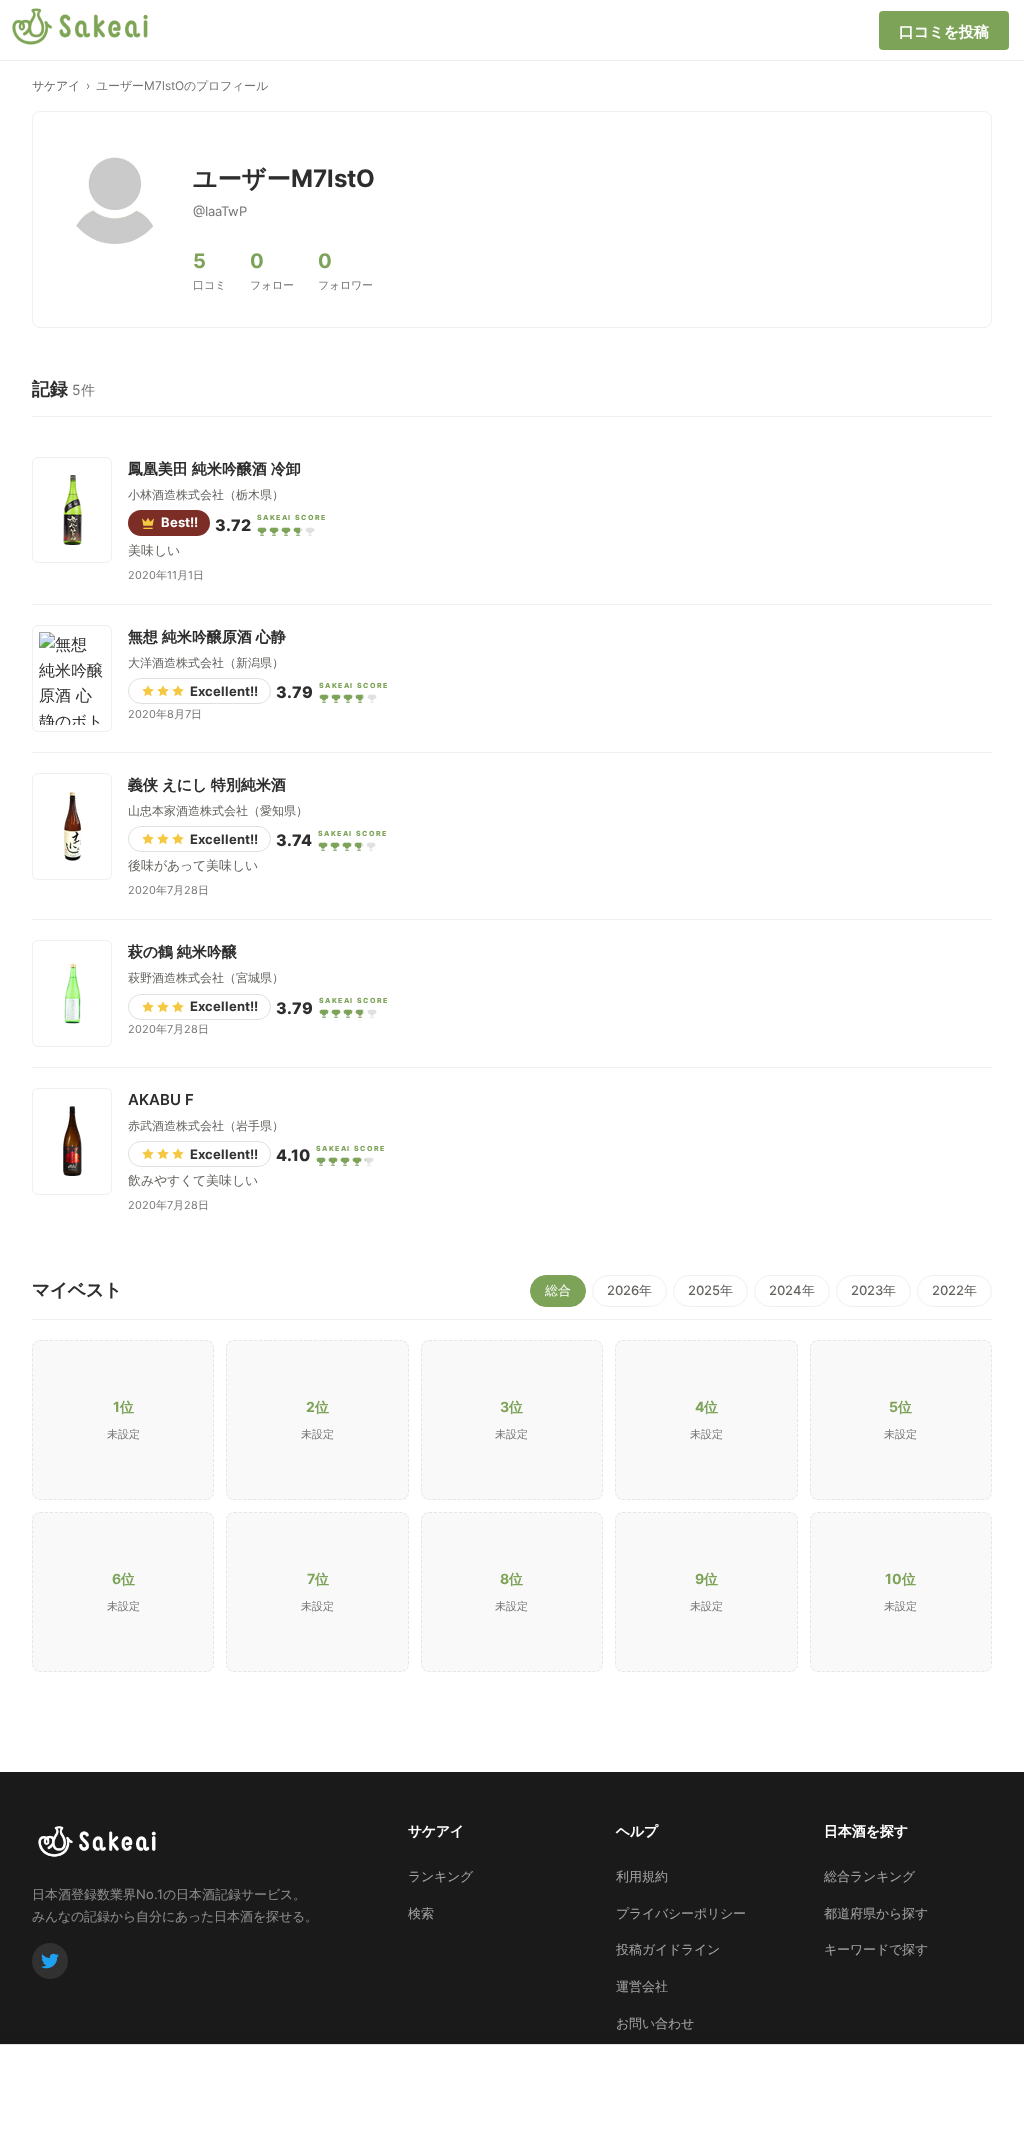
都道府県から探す (876, 1913)
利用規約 (642, 1876)
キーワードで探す (876, 1949)
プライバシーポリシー (681, 1913)
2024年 (792, 1290)
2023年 (873, 1290)
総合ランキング (869, 1876)
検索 (421, 1913)
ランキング (440, 1876)
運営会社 (642, 1986)
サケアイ (56, 85)
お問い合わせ (655, 2023)
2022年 (954, 1290)
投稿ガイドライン (668, 1949)
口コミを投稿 (944, 31)
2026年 (629, 1290)
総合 (558, 1290)
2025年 (710, 1290)
